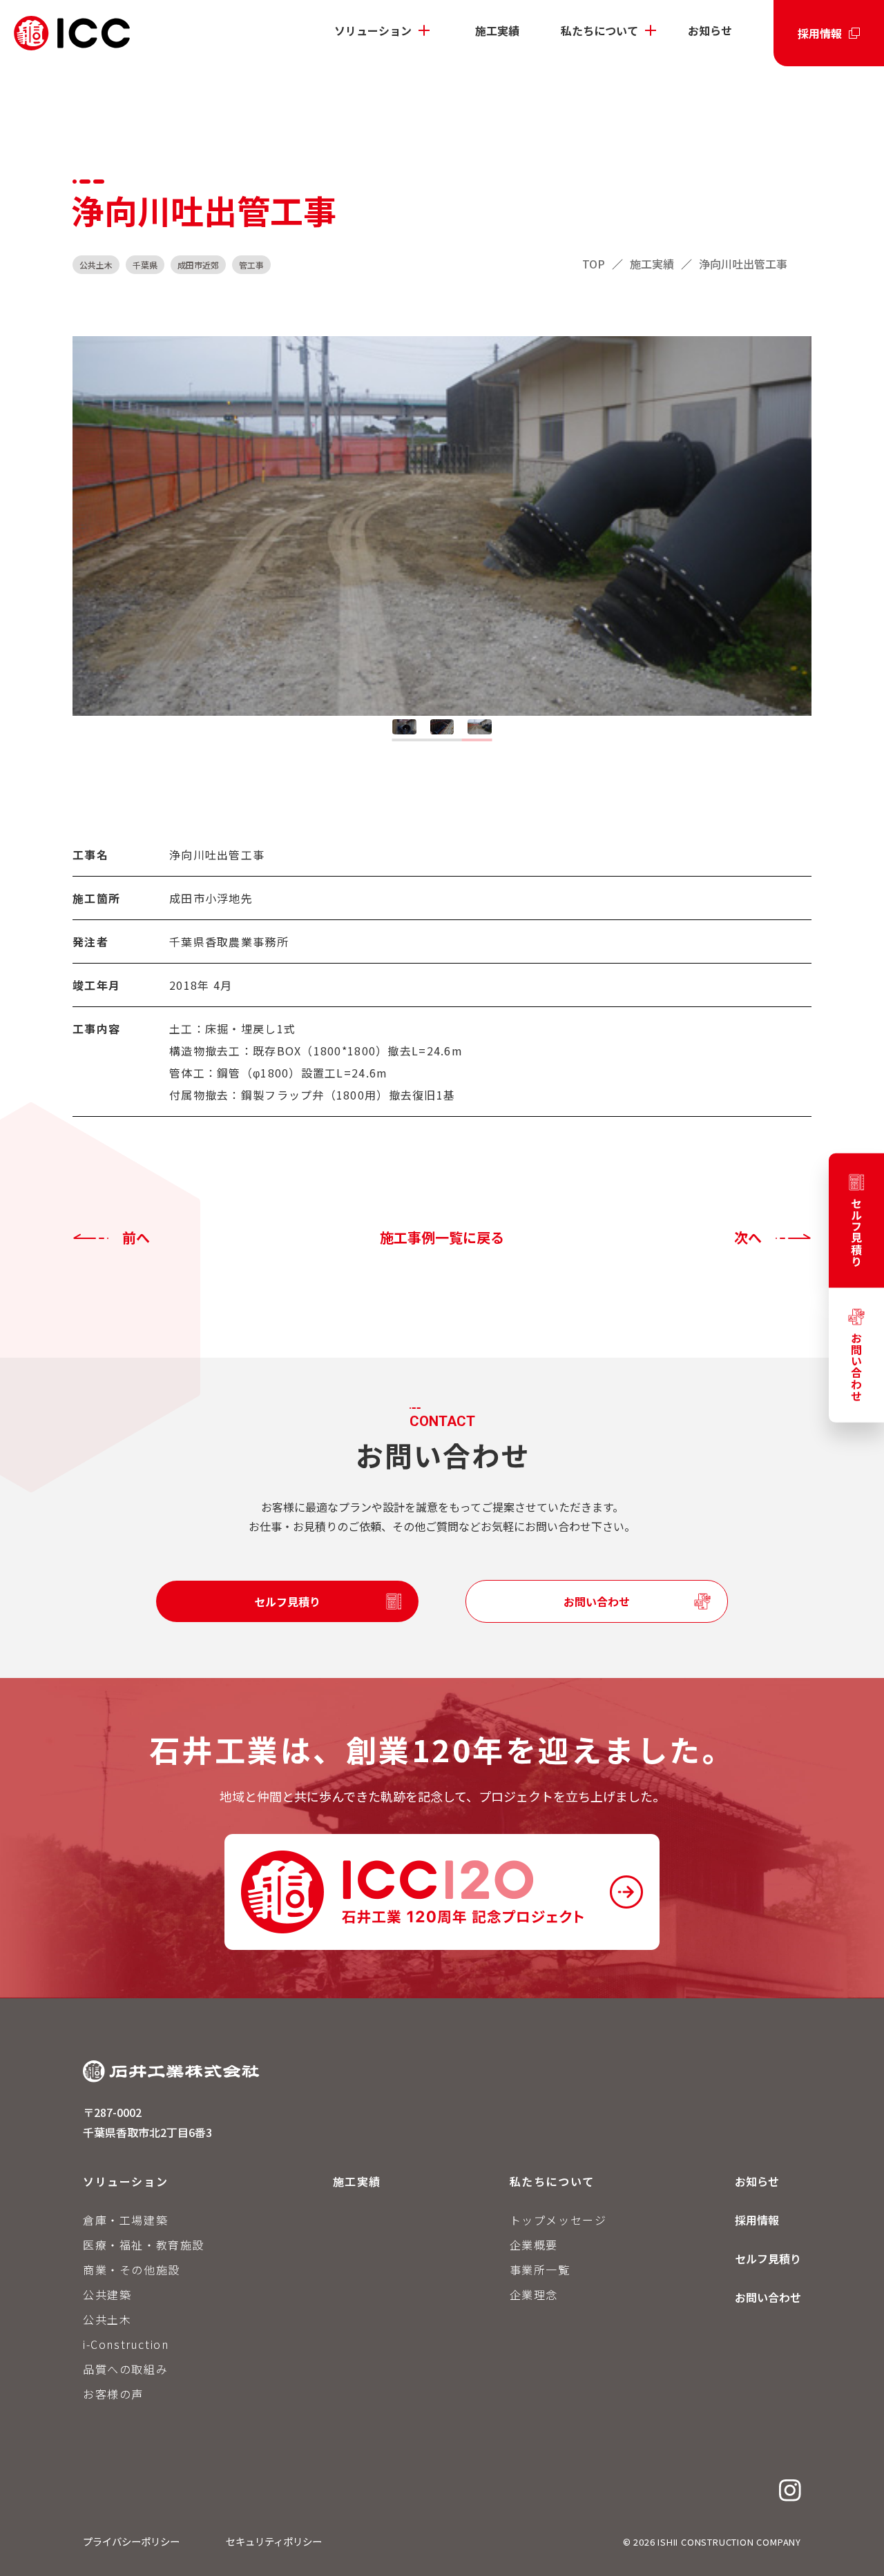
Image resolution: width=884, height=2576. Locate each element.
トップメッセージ (558, 2220)
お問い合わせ (597, 1601)
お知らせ (710, 30)
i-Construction (126, 2344)
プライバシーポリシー (131, 2541)
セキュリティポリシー (274, 2541)
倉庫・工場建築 (125, 2220)
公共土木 (107, 2319)
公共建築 (107, 2294)
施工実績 (497, 30)
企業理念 (534, 2294)
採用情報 (820, 33)
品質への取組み (125, 2369)
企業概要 (534, 2245)
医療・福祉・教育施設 (144, 2245)
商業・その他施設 (132, 2270)
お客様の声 (113, 2394)
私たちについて (599, 30)
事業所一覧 (540, 2270)
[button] (410, 740)
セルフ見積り (287, 1601)
